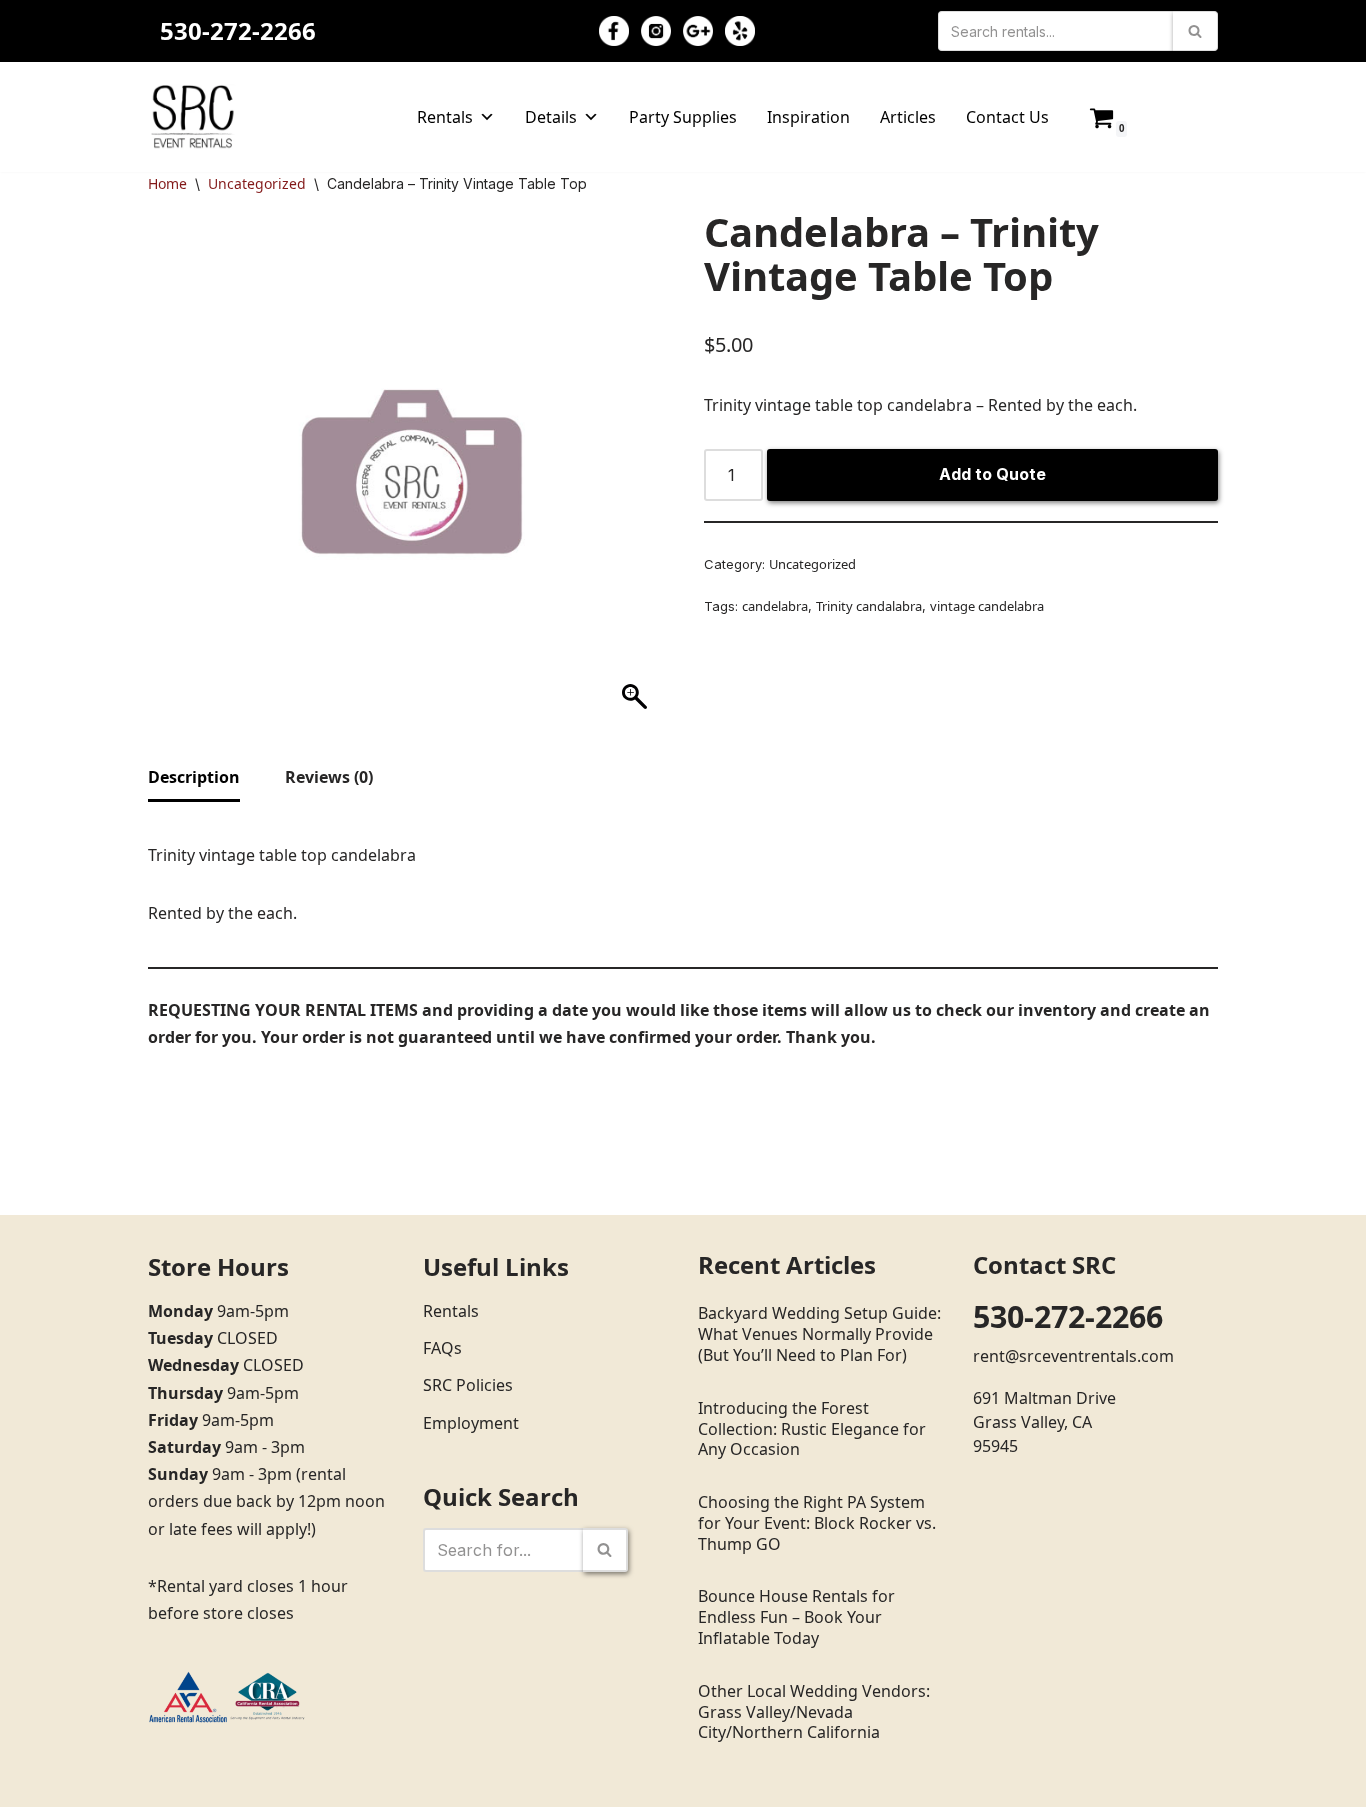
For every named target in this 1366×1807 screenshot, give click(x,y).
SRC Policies (468, 1385)
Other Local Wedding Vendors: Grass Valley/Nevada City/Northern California (814, 1712)
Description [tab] (194, 777)
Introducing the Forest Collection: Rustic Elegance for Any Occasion (812, 1429)
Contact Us (1007, 117)
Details (551, 117)
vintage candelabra (987, 606)
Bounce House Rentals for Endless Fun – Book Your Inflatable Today (796, 1617)
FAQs (442, 1348)
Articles (908, 117)
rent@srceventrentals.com (1073, 1356)
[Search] (1195, 31)
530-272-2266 (238, 30)
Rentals (445, 117)
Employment (471, 1423)
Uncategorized (257, 183)
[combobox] (961, 405)
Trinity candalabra (869, 606)
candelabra (775, 606)
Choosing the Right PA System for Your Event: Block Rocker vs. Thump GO (817, 1523)
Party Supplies (683, 117)
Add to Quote (992, 474)
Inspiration (808, 117)
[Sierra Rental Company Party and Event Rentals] (193, 117)
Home (167, 183)
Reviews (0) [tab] (329, 777)
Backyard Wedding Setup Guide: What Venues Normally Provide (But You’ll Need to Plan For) (819, 1334)
